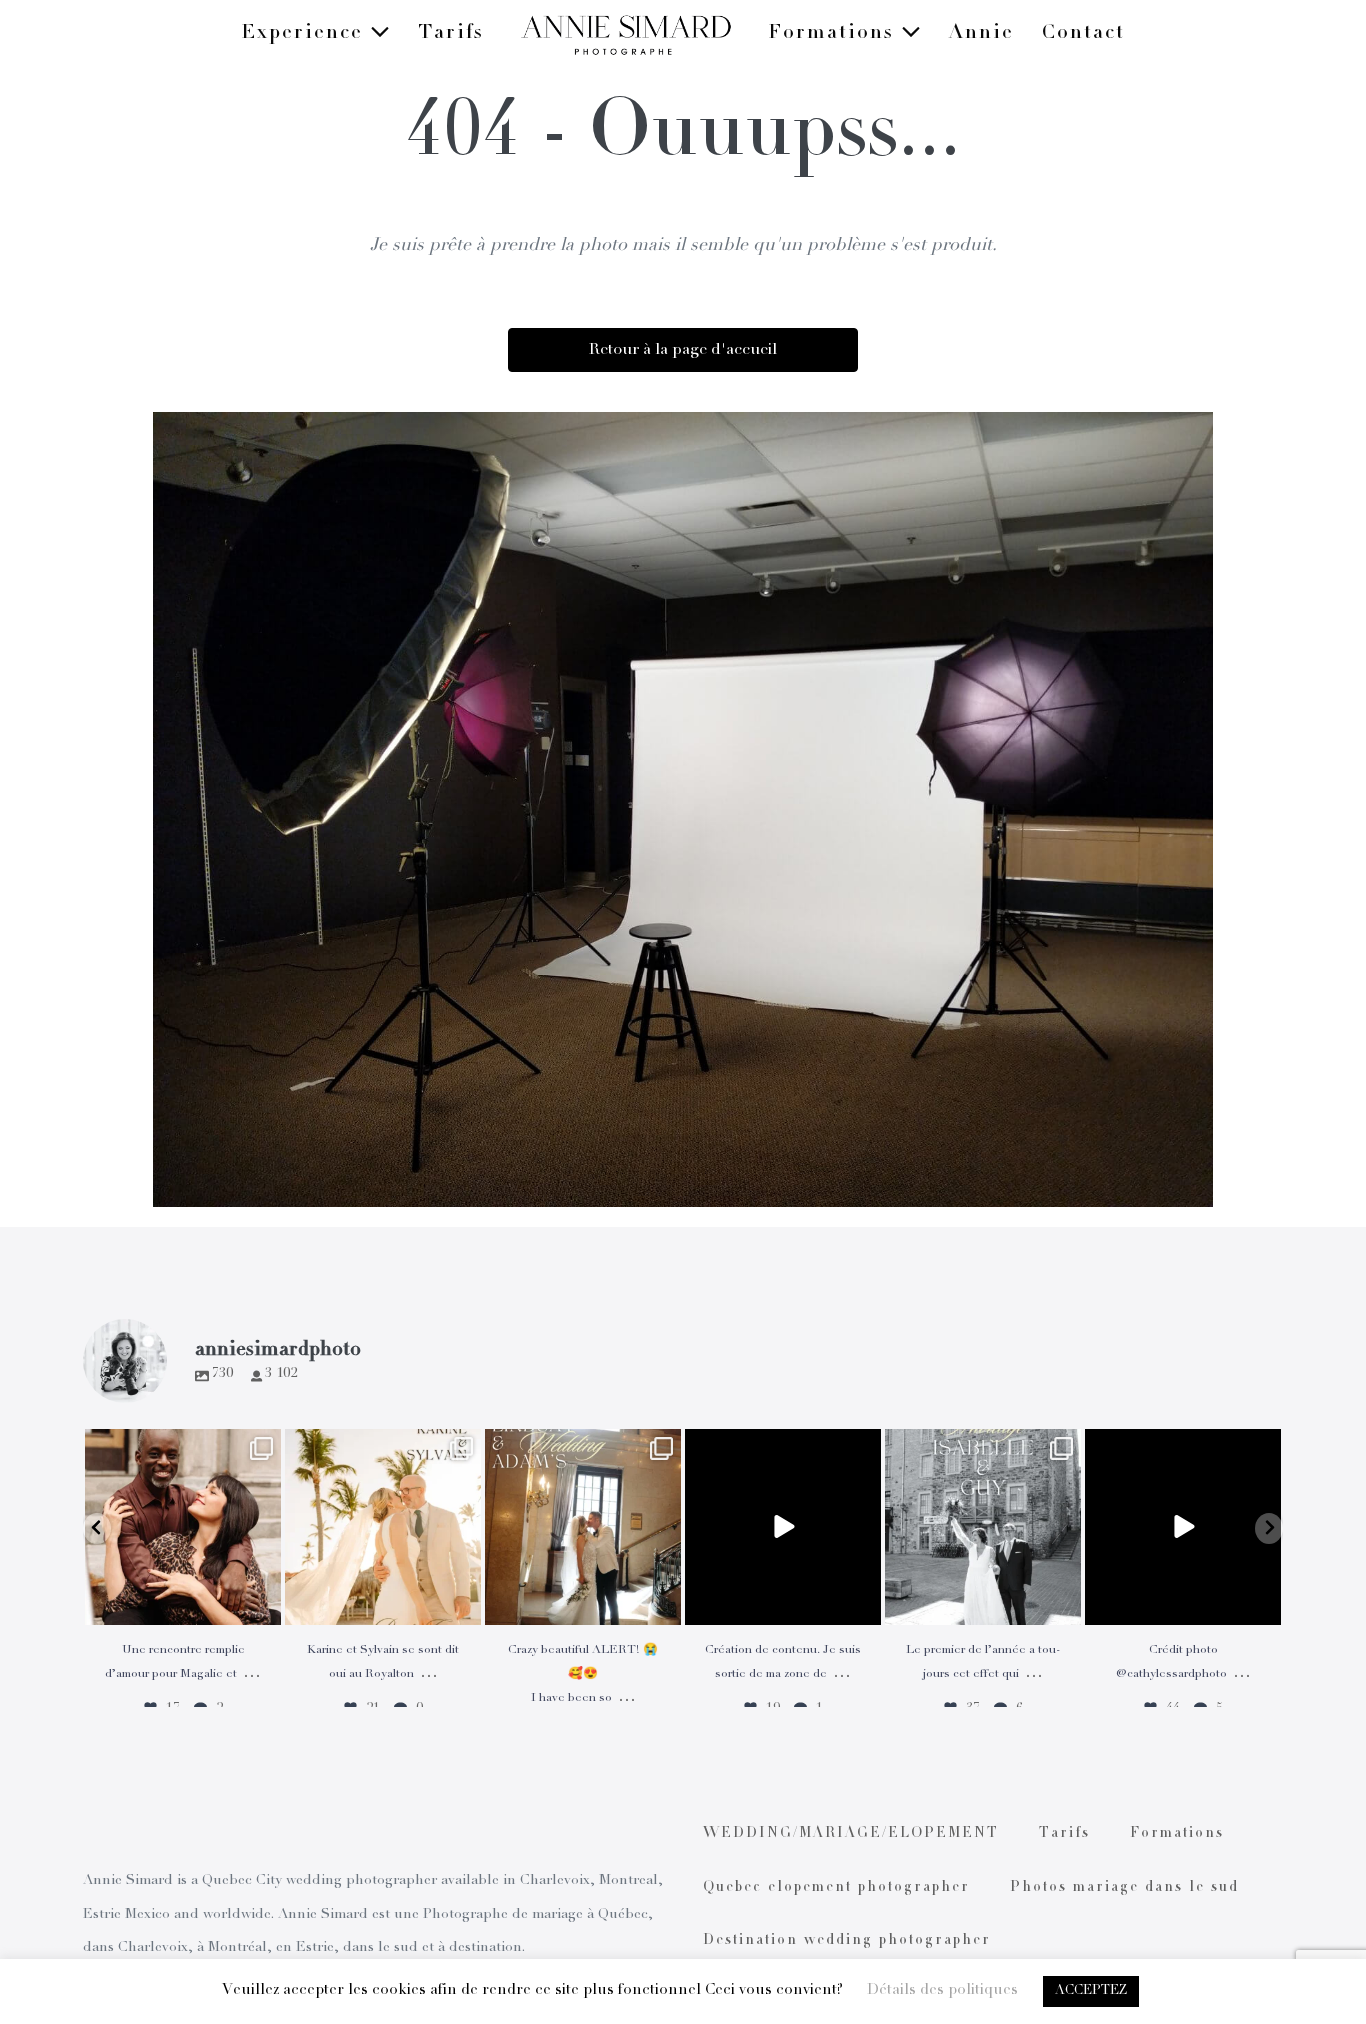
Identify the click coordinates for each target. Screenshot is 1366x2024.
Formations (834, 34)
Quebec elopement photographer (836, 1888)
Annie (981, 34)
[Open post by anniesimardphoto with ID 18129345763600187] (983, 1527)
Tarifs (451, 34)
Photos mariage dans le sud (1124, 1888)
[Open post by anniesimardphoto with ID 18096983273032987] (1183, 1527)
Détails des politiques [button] (942, 1990)
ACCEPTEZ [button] (1091, 1991)
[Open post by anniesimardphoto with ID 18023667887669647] (583, 1527)
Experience (305, 34)
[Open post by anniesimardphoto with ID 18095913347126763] (783, 1527)
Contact (1083, 34)
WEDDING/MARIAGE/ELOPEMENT (851, 1834)
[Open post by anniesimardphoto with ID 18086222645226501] (183, 1527)
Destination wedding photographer (847, 1941)
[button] (97, 1528)
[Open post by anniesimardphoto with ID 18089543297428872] (383, 1527)
